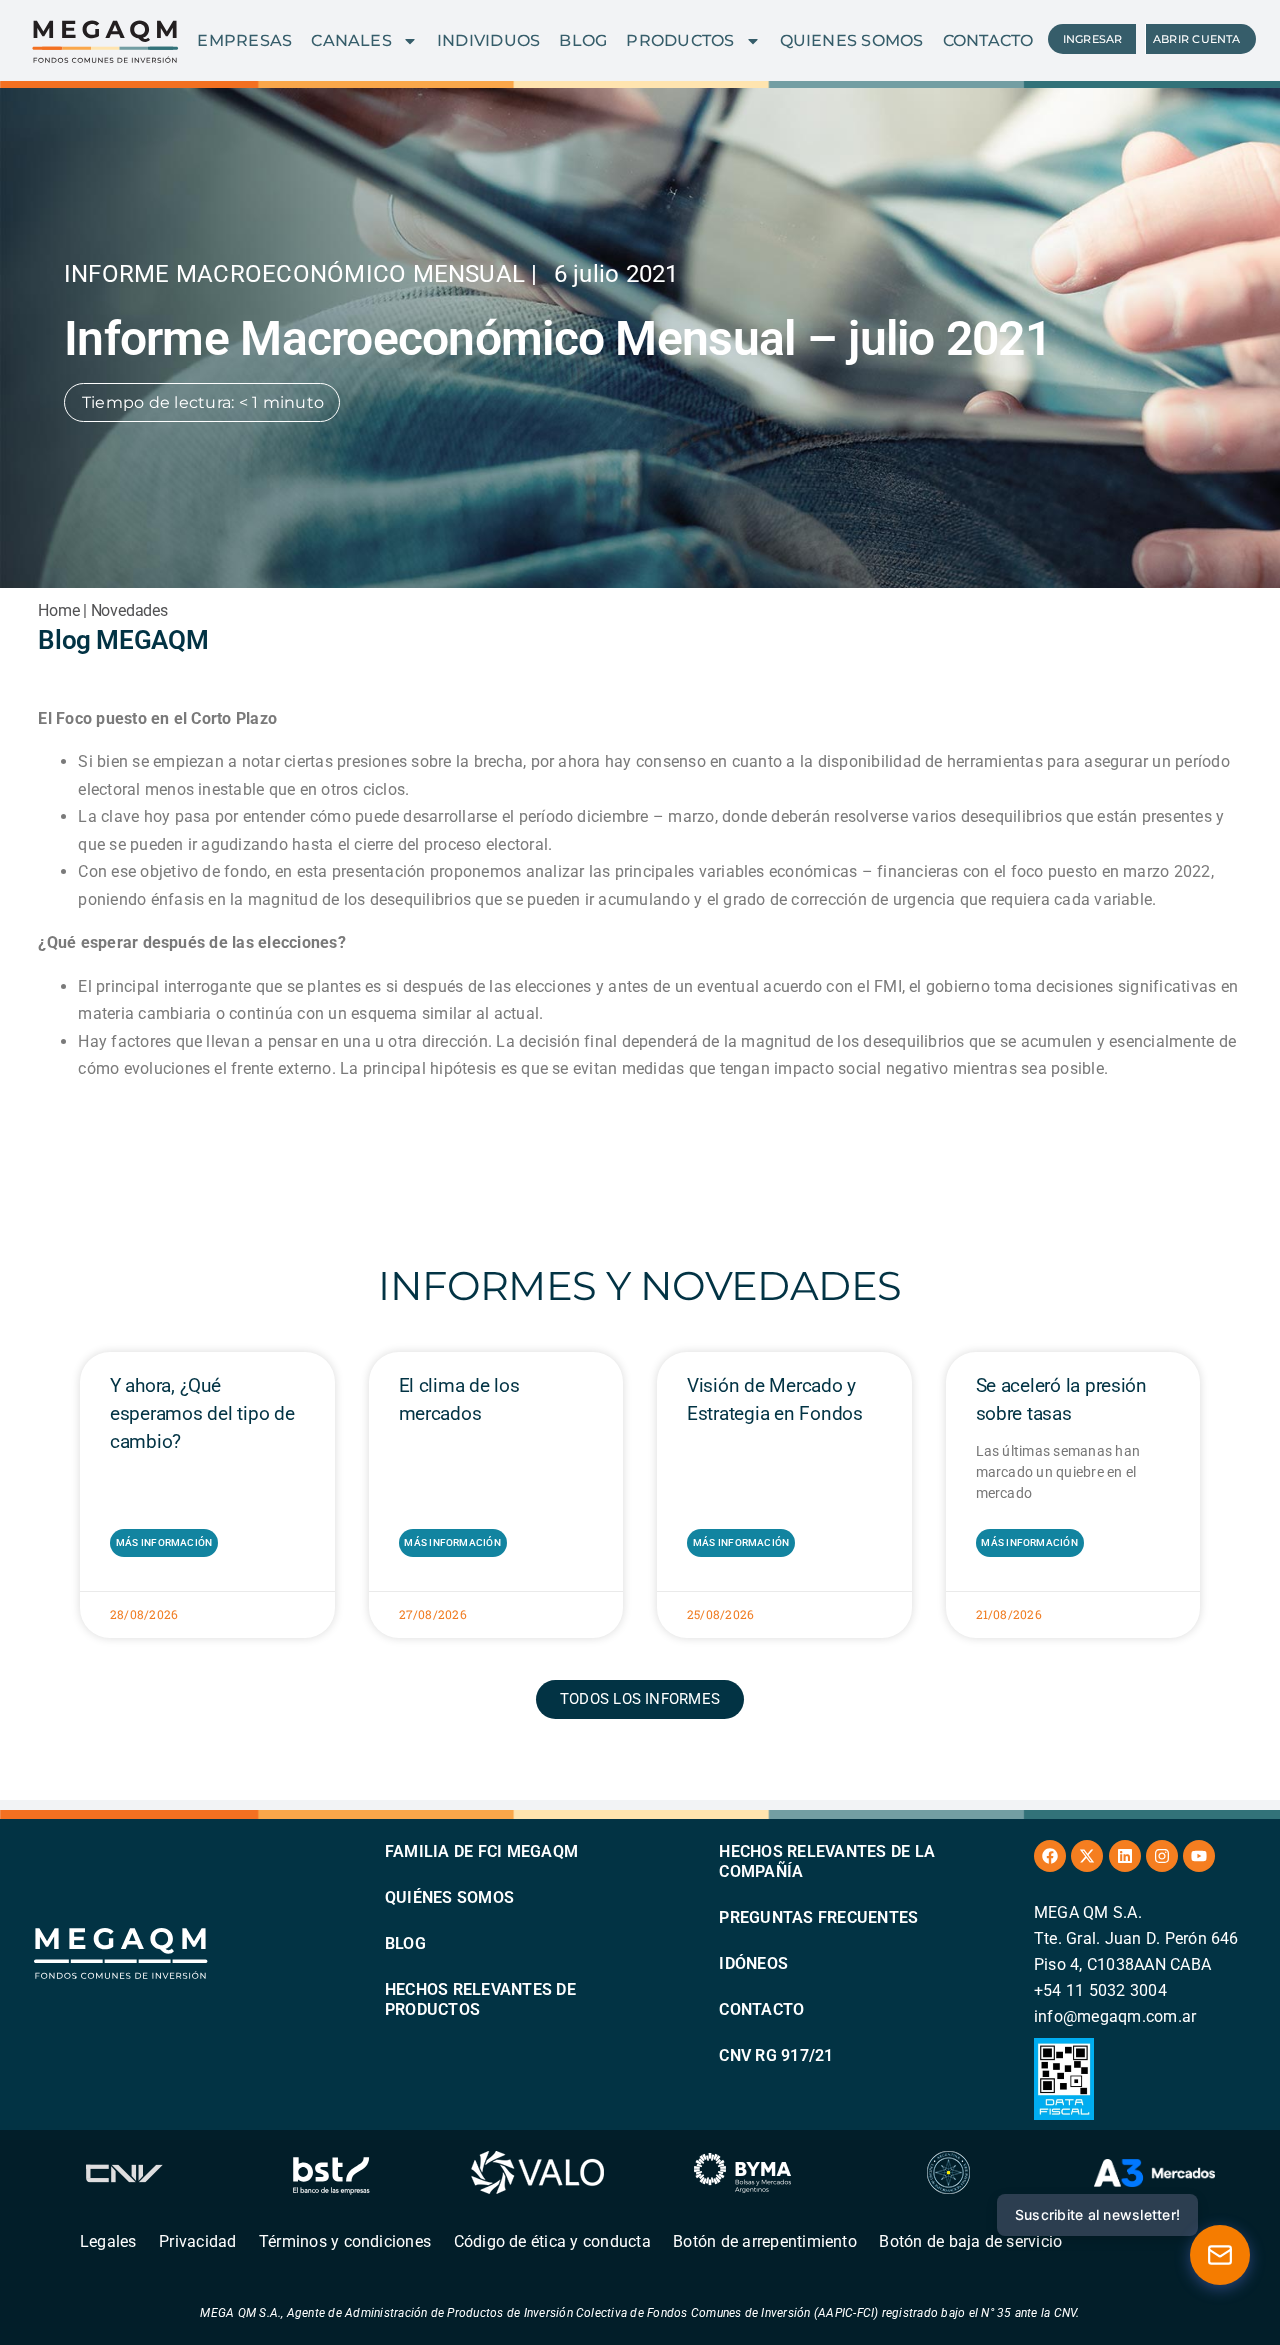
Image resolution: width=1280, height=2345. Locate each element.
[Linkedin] (1125, 1856)
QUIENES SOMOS (852, 40)
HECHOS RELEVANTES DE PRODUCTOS (480, 1999)
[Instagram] (1162, 1856)
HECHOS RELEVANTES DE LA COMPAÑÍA (827, 1861)
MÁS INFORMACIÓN (164, 1542)
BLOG (583, 40)
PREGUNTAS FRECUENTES (818, 1917)
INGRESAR (1093, 39)
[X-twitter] (1087, 1856)
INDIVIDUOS (488, 40)
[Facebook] (1050, 1856)
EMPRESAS (244, 40)
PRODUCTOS (680, 40)
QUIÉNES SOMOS (449, 1897)
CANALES (351, 40)
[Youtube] (1199, 1856)
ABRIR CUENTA (1197, 39)
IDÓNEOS (753, 1963)
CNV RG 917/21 (776, 2055)
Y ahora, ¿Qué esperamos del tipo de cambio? (202, 1413)
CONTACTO (988, 40)
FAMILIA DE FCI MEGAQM (481, 1851)
